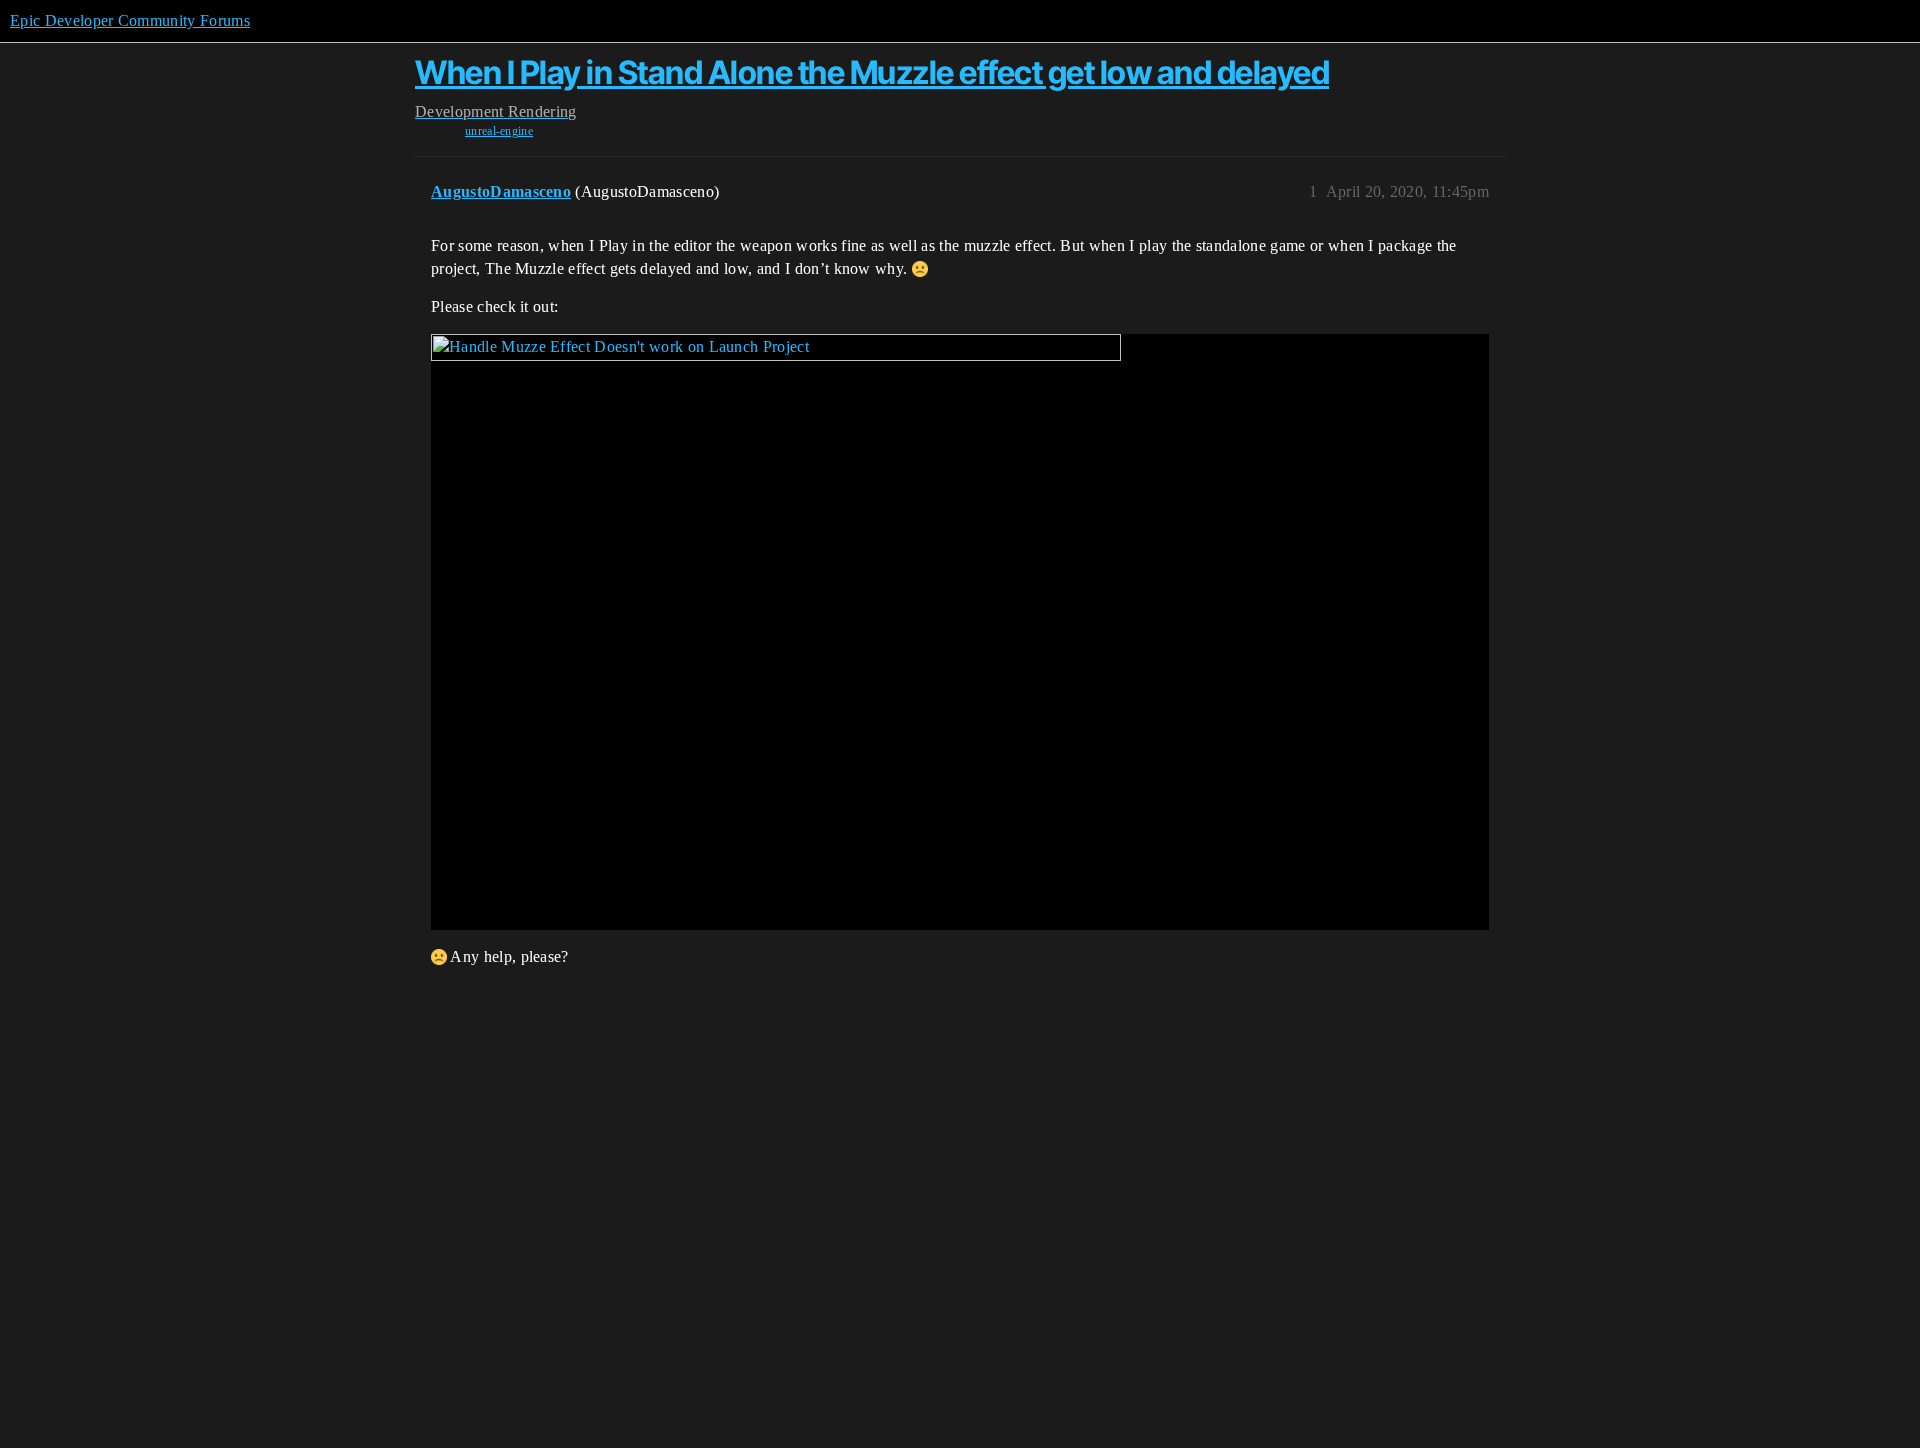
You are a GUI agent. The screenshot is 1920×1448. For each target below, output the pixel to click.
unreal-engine (499, 131)
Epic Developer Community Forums (130, 20)
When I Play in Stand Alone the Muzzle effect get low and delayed (872, 72)
